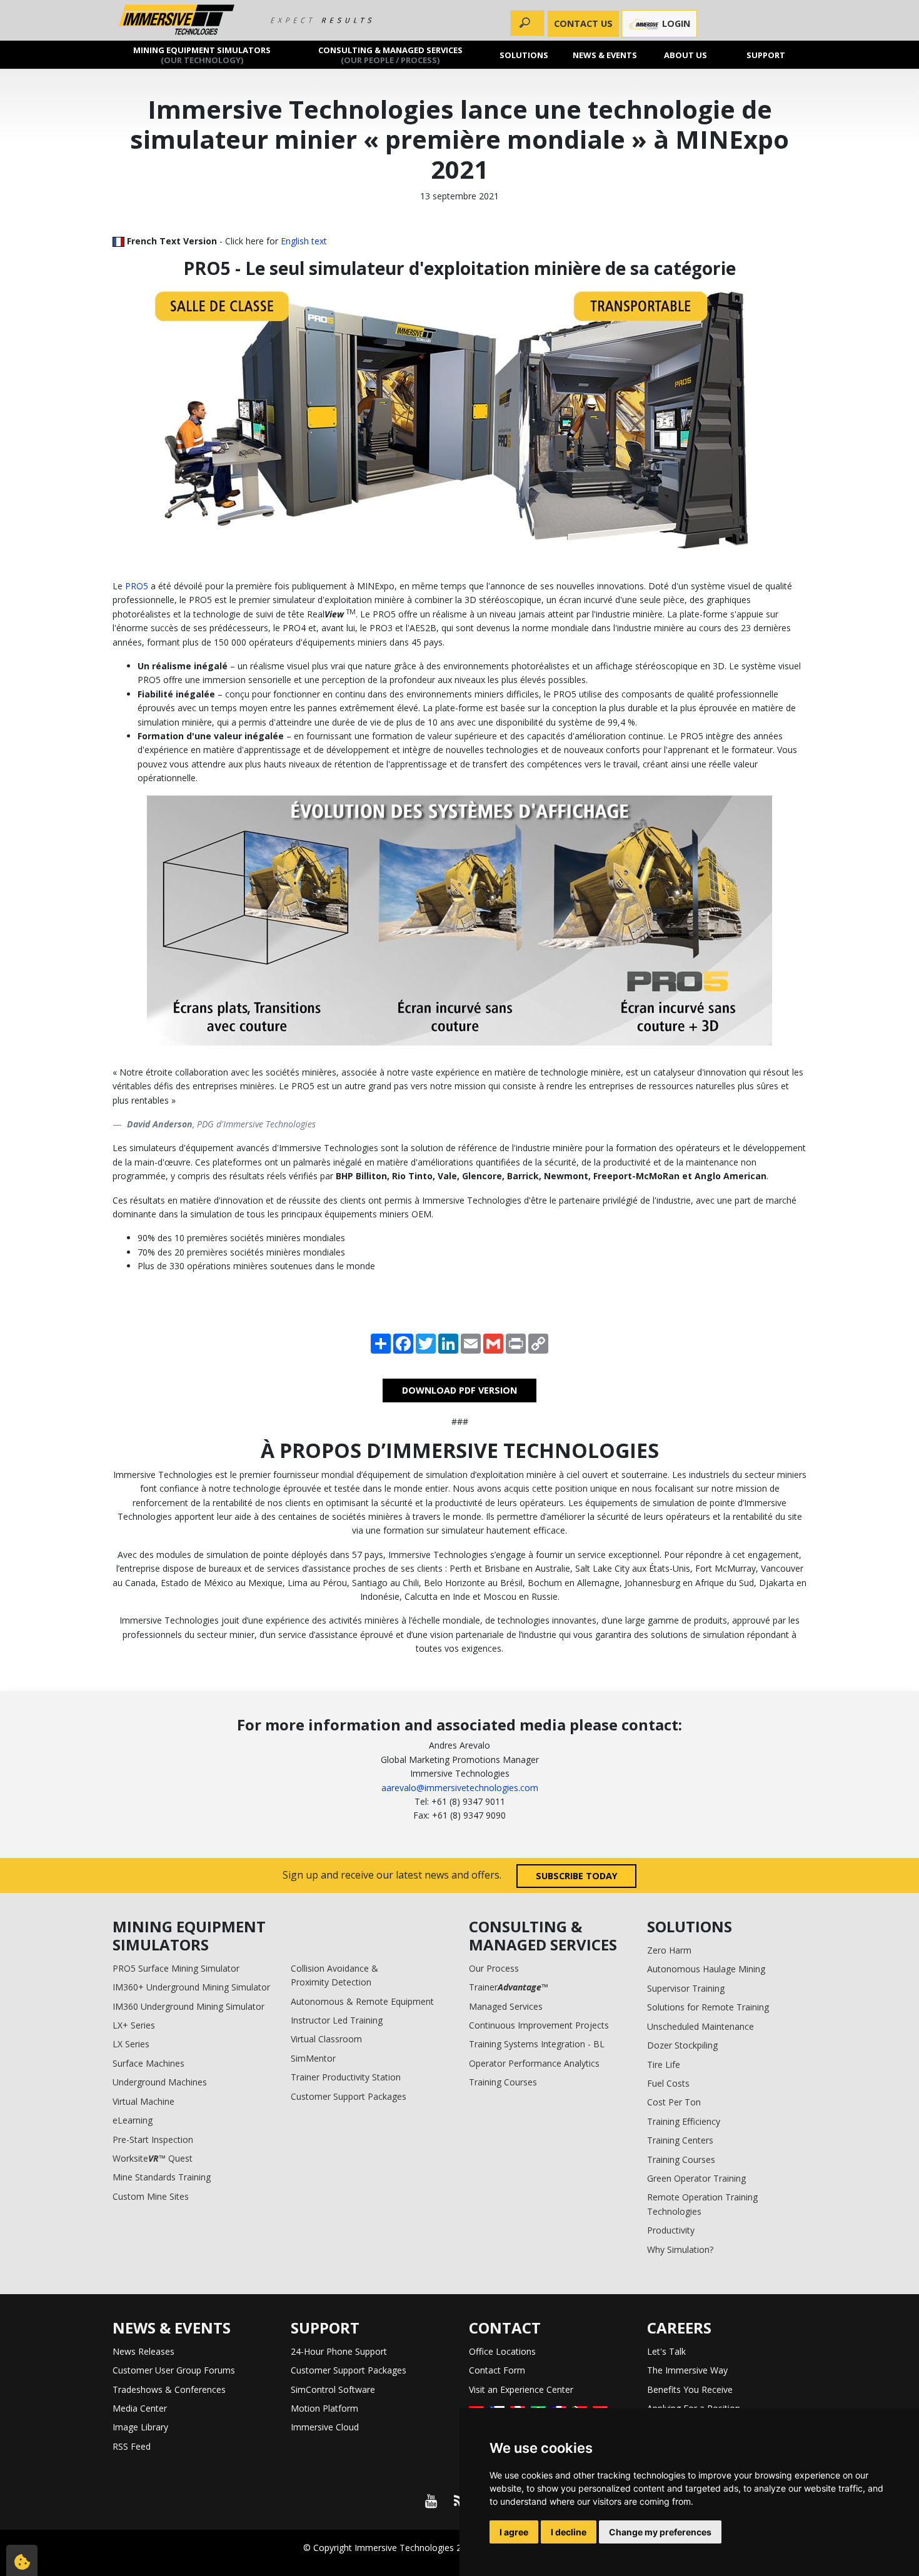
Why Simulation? (680, 2249)
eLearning (133, 2120)
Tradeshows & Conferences (169, 2389)
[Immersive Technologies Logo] (177, 20)
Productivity (671, 2230)
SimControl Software (333, 2389)
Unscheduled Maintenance (701, 2026)
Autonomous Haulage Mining (706, 1969)
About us (685, 54)
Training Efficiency (684, 2121)
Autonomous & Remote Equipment (362, 2001)
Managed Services (506, 2006)
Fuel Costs (668, 2083)
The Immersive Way (687, 2370)
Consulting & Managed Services (390, 54)
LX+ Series (134, 2025)
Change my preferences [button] (660, 2532)
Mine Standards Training (162, 2177)
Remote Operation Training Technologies (702, 2204)
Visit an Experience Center (521, 2389)
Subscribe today (577, 1876)
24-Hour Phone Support (339, 2351)
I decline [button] (569, 2532)
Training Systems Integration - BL (537, 2044)
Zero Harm (669, 1950)
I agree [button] (514, 2532)
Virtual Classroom (326, 2039)
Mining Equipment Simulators (202, 54)
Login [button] (675, 23)
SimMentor (313, 2058)
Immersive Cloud (325, 2427)
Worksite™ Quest (153, 2158)
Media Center (140, 2408)
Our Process (494, 1968)
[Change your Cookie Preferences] (22, 2560)
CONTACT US (583, 23)
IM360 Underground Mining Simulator (188, 2006)
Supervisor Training (686, 1988)
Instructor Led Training (337, 2020)
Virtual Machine (143, 2101)
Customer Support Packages (349, 2096)
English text (304, 241)
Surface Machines (148, 2063)
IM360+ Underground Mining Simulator (191, 1987)
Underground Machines (160, 2082)
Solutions (525, 54)
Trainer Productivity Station (346, 2077)
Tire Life (664, 2064)
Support (766, 54)
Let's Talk (666, 2351)
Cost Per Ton (674, 2102)
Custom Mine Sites (151, 2196)
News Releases (143, 2351)
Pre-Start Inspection (153, 2139)
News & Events (605, 54)
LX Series (131, 2044)
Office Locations (502, 2351)
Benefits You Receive (690, 2389)
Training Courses (503, 2082)
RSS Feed (132, 2446)
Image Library (140, 2427)
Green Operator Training (696, 2178)
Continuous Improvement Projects (539, 2025)
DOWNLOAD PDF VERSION (459, 1390)
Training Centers (680, 2140)
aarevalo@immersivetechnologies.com (460, 1788)
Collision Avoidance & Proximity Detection (334, 1975)
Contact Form (497, 2370)
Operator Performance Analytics (534, 2063)
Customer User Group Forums (174, 2370)
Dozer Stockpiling (682, 2045)
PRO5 (137, 586)
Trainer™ (509, 1987)
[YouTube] (431, 2501)
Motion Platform (324, 2408)
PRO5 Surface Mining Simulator (176, 1968)
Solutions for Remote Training (708, 2007)
